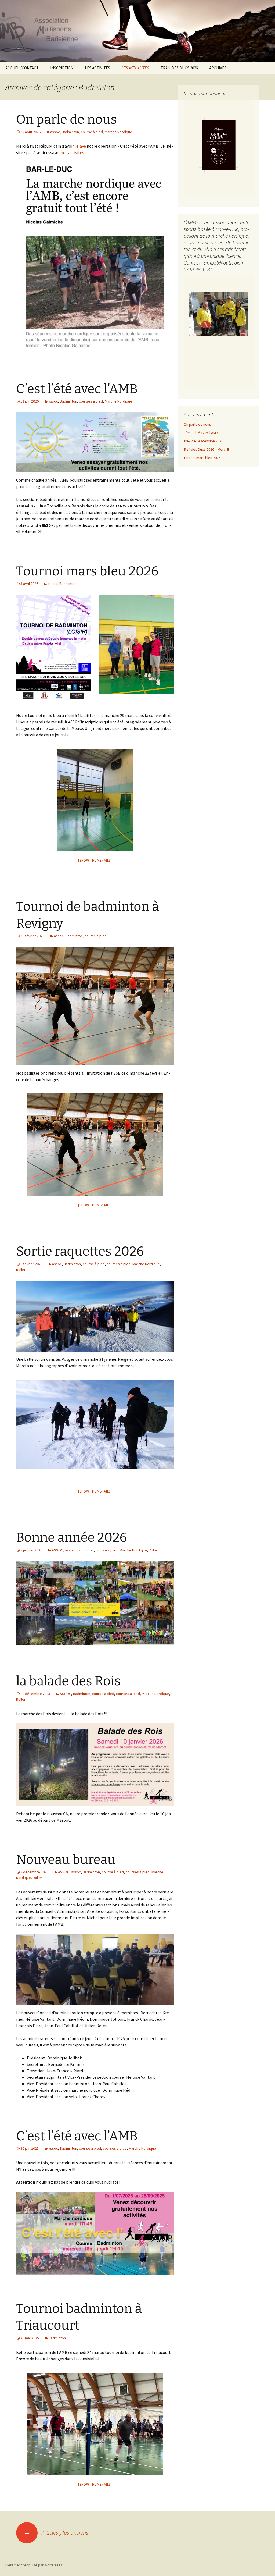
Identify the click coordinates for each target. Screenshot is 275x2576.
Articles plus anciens (56, 2532)
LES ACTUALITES (135, 68)
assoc (55, 132)
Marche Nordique (118, 132)
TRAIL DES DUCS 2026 (179, 68)
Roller (21, 1270)
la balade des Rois (68, 1681)
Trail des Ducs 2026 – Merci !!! (207, 449)
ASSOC (57, 1550)
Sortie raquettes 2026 (80, 1251)
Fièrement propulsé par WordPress (34, 2565)
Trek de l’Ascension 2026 (203, 441)
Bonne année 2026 (72, 1537)
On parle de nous (66, 119)
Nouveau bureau (66, 1860)
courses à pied (91, 401)
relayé (80, 146)
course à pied (92, 132)
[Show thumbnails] (95, 860)
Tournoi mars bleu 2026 (87, 571)
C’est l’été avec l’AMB (77, 389)
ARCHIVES (218, 68)
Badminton (70, 132)
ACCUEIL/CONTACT (22, 68)
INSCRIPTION (62, 68)
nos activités (72, 152)
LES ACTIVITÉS (97, 68)
